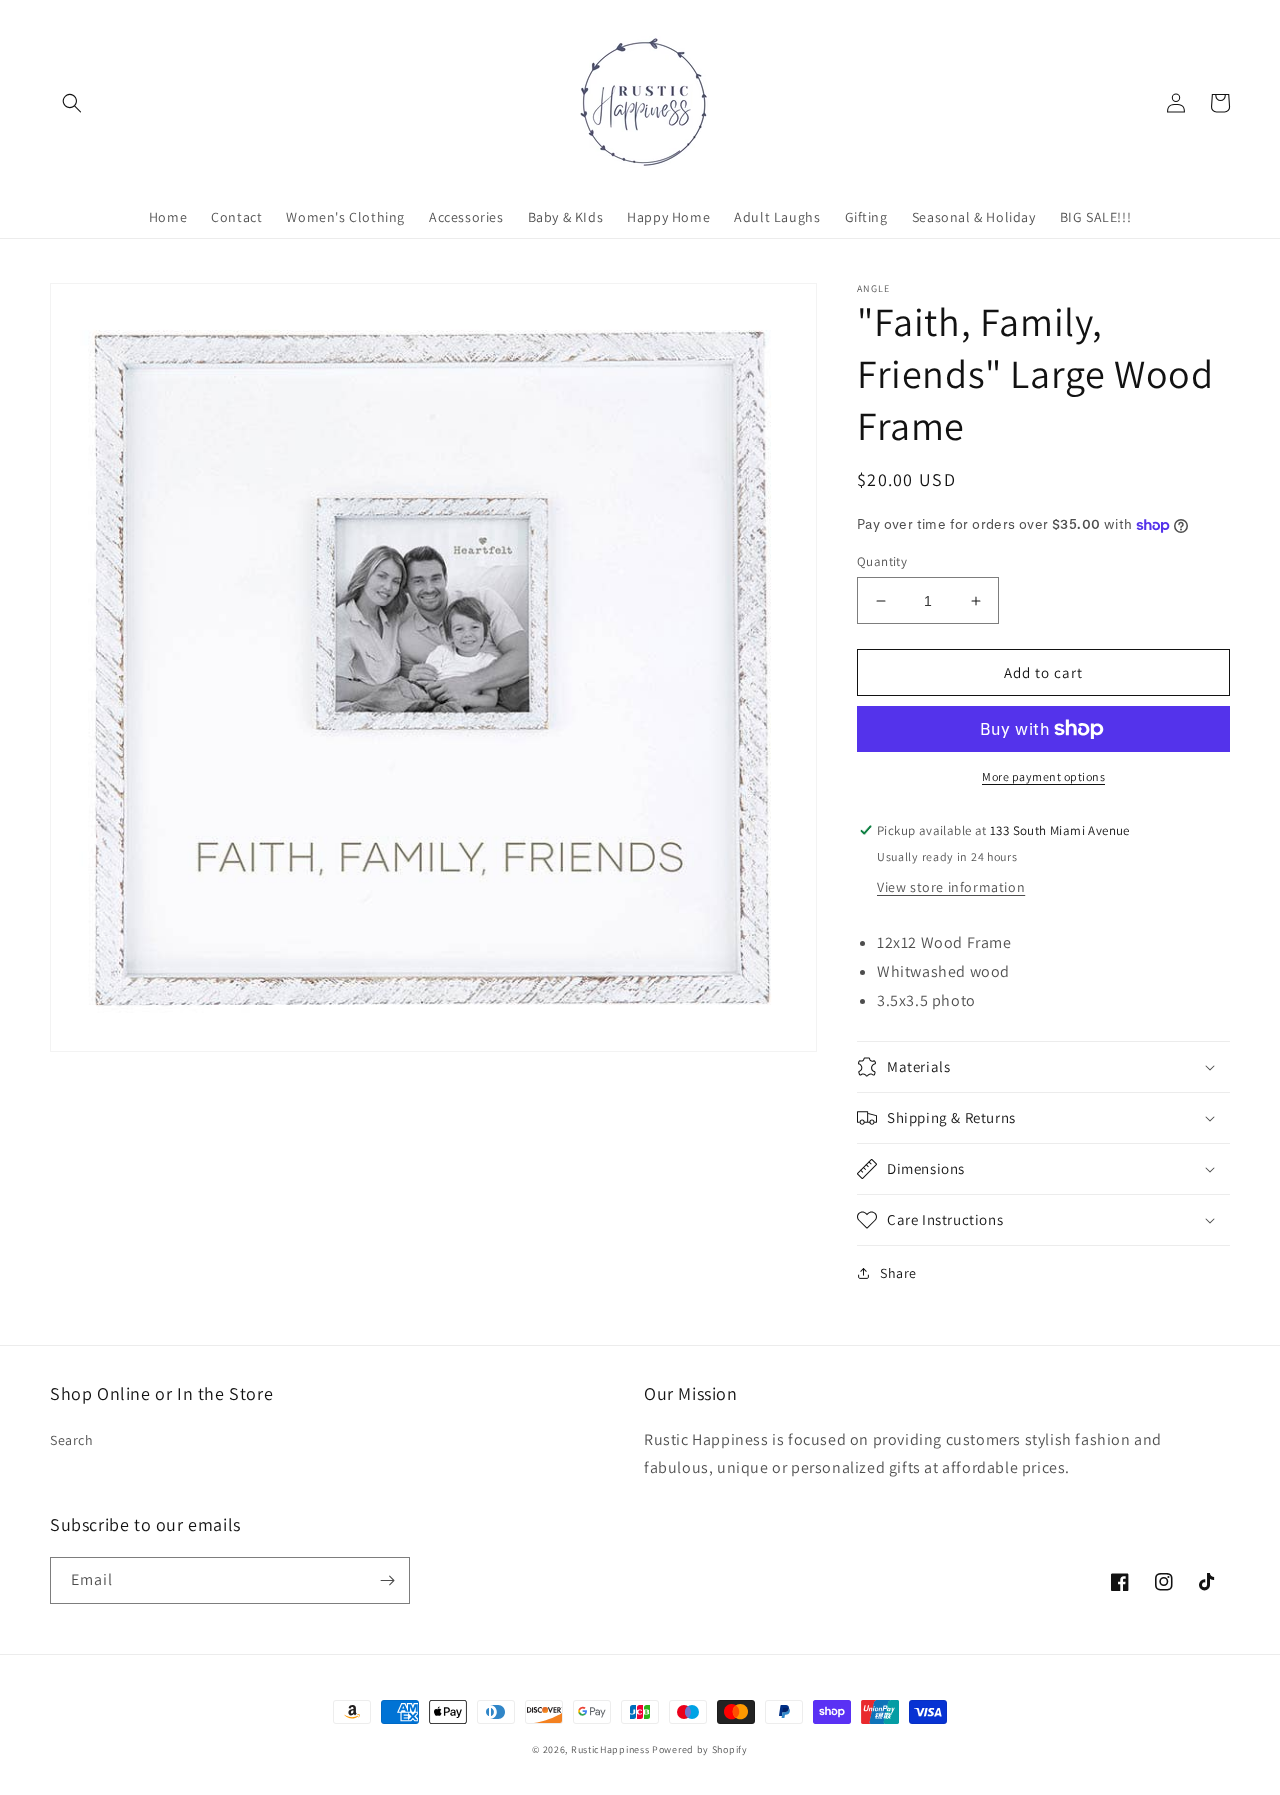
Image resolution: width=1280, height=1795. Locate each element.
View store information (951, 887)
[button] (72, 103)
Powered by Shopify (700, 1749)
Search (72, 1440)
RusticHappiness (610, 1749)
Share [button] (898, 1273)
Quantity (882, 561)
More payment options (1043, 776)
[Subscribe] (387, 1580)
